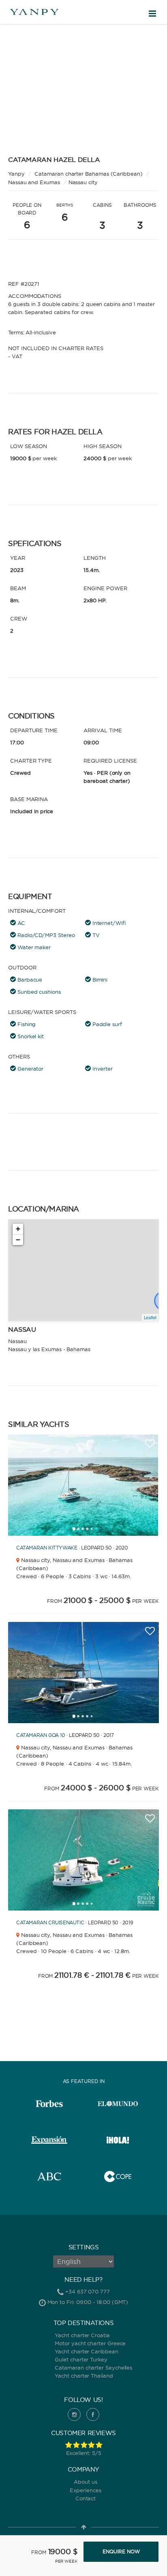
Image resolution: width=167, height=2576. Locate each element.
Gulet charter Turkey (81, 2359)
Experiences (85, 2490)
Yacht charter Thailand (84, 2376)
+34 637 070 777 (88, 2291)
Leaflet (150, 1317)
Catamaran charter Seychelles (93, 2368)
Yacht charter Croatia (82, 2335)
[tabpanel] (83, 1485)
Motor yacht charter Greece (90, 2343)
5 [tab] (94, 1531)
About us (85, 2482)
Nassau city (83, 182)
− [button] (18, 1240)
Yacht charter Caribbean (86, 2351)
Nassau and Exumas (34, 182)
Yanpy (16, 174)
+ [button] (18, 1229)
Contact (86, 2498)
